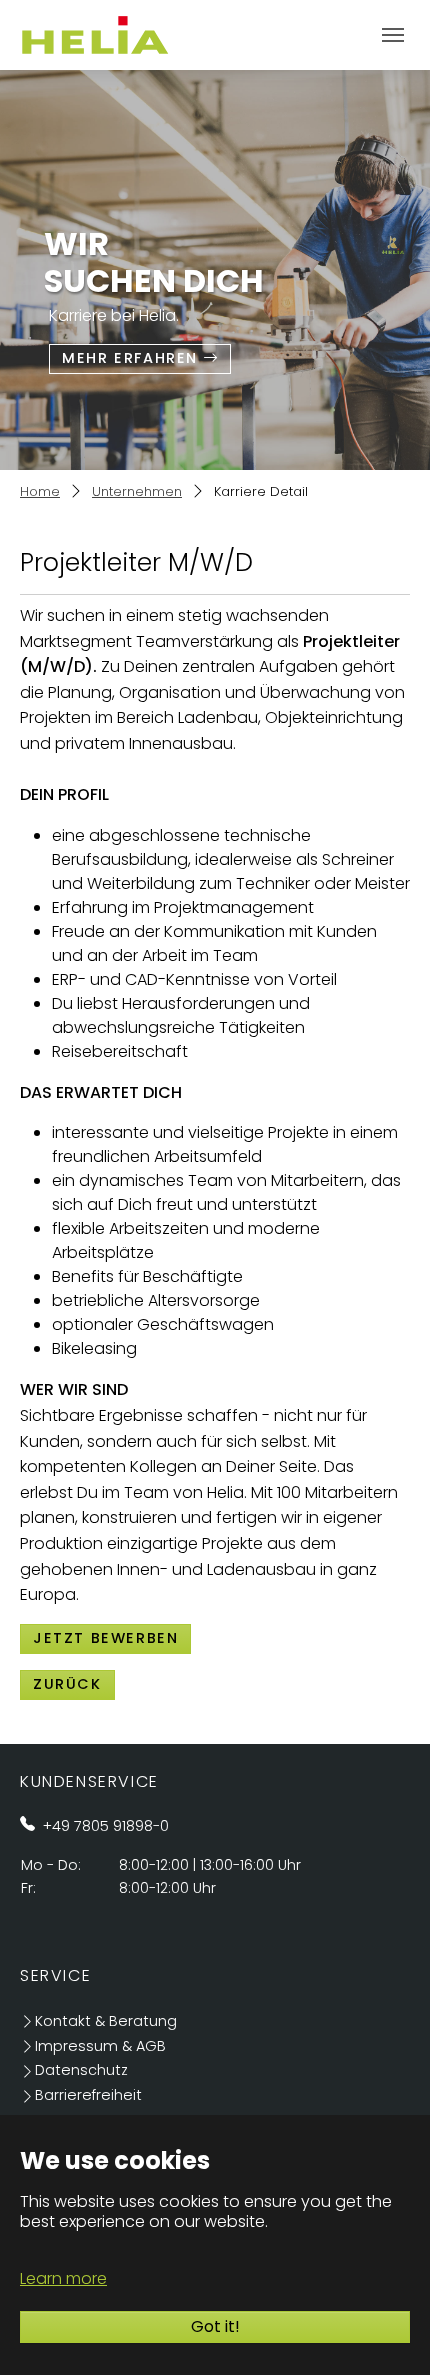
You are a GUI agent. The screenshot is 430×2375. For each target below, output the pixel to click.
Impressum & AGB (100, 2046)
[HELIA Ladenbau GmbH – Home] (94, 34)
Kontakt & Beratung (106, 2021)
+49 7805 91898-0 (106, 1826)
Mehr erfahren (130, 358)
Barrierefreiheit (88, 2095)
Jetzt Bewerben (105, 1638)
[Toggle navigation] (393, 35)
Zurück (67, 1684)
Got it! (215, 2326)
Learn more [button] (63, 2278)
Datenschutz (81, 2070)
